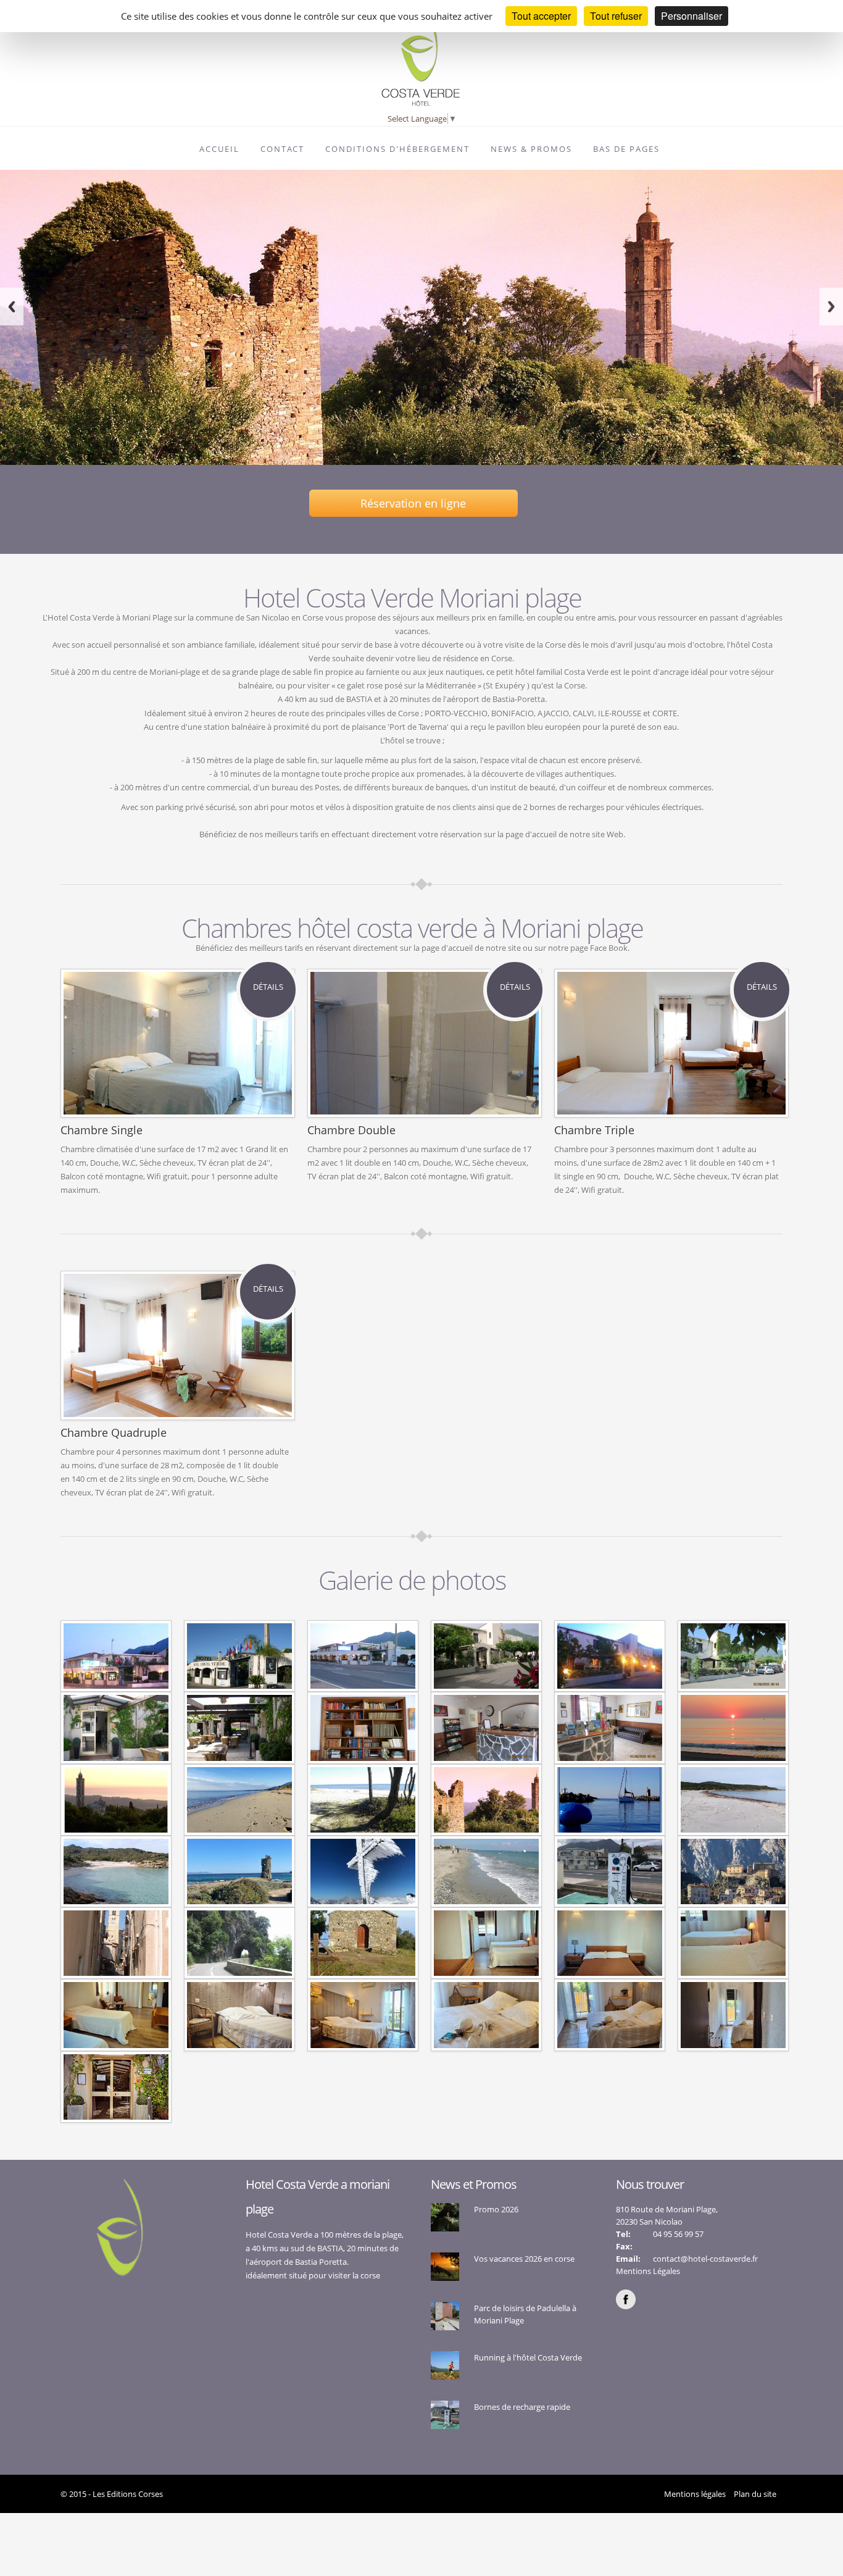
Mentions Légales (648, 2271)
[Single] (116, 1655)
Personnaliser (691, 16)
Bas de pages (626, 149)
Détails (268, 987)
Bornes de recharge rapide (522, 2407)
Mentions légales (695, 2494)
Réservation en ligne (413, 503)
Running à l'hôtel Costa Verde (528, 2357)
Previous (12, 307)
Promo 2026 (496, 2209)
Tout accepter (541, 16)
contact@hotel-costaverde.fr (705, 2259)
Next (831, 307)
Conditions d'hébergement (397, 149)
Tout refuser (616, 16)
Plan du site (755, 2494)
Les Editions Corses (128, 2494)
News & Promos (531, 149)
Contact (282, 149)
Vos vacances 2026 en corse (524, 2259)
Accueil (219, 149)
